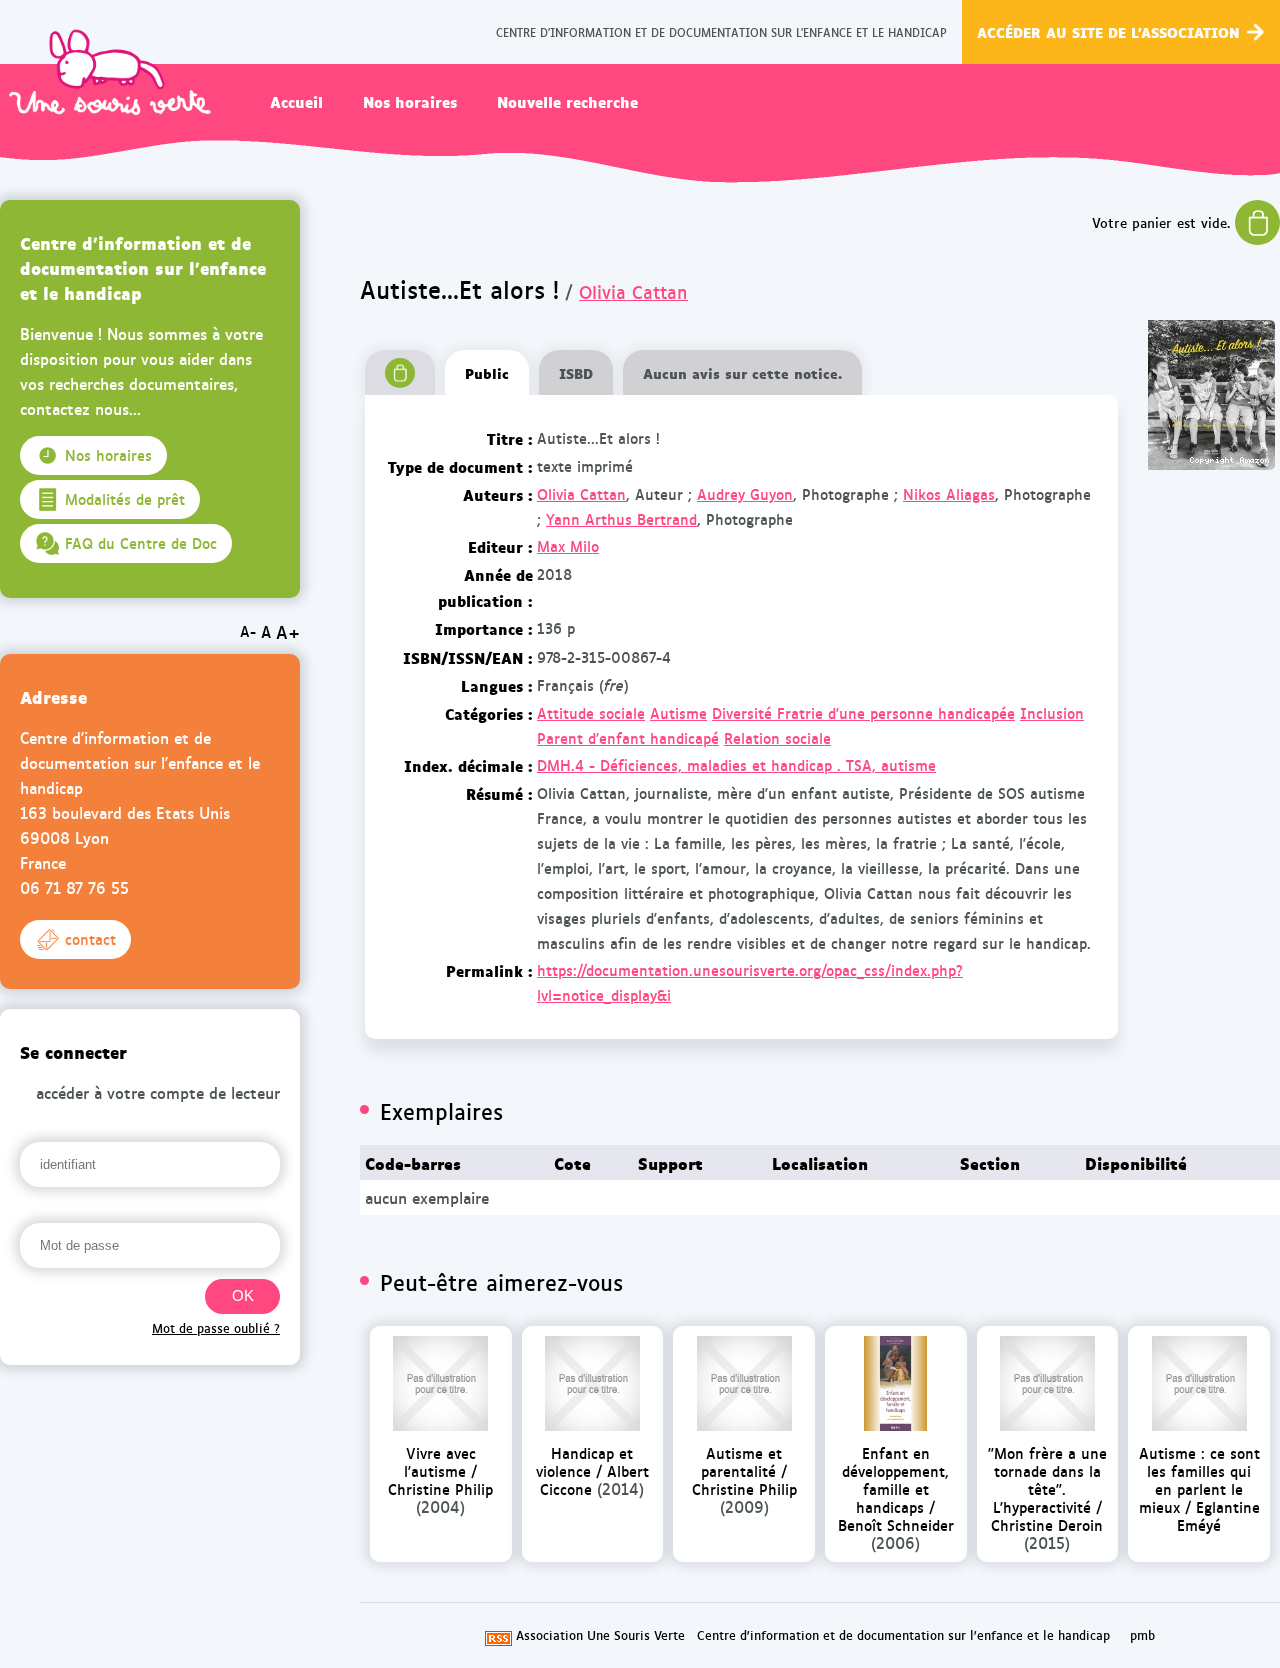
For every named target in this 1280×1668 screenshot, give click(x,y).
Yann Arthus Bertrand (621, 519)
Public (487, 372)
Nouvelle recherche (567, 101)
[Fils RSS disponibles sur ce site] (498, 1635)
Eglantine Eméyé (1218, 1515)
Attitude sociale (591, 713)
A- (248, 631)
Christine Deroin (1047, 1524)
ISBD (576, 372)
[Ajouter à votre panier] (400, 373)
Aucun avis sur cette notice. (742, 372)
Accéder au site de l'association (1108, 31)
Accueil (296, 101)
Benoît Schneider (896, 1524)
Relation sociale (777, 738)
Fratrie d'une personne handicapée (896, 713)
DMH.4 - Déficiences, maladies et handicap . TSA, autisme (736, 765)
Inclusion (1052, 713)
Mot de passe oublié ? (216, 1328)
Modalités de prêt (125, 499)
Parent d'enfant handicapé (628, 738)
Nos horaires (410, 101)
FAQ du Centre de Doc (141, 543)
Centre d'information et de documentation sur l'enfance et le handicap (903, 1635)
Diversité (744, 713)
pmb (1142, 1635)
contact (90, 939)
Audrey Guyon (745, 494)
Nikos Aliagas (949, 494)
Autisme (678, 713)
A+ (288, 631)
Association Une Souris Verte (600, 1635)
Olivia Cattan (633, 291)
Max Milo (568, 546)
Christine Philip (440, 1488)
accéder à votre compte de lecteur (158, 1092)
